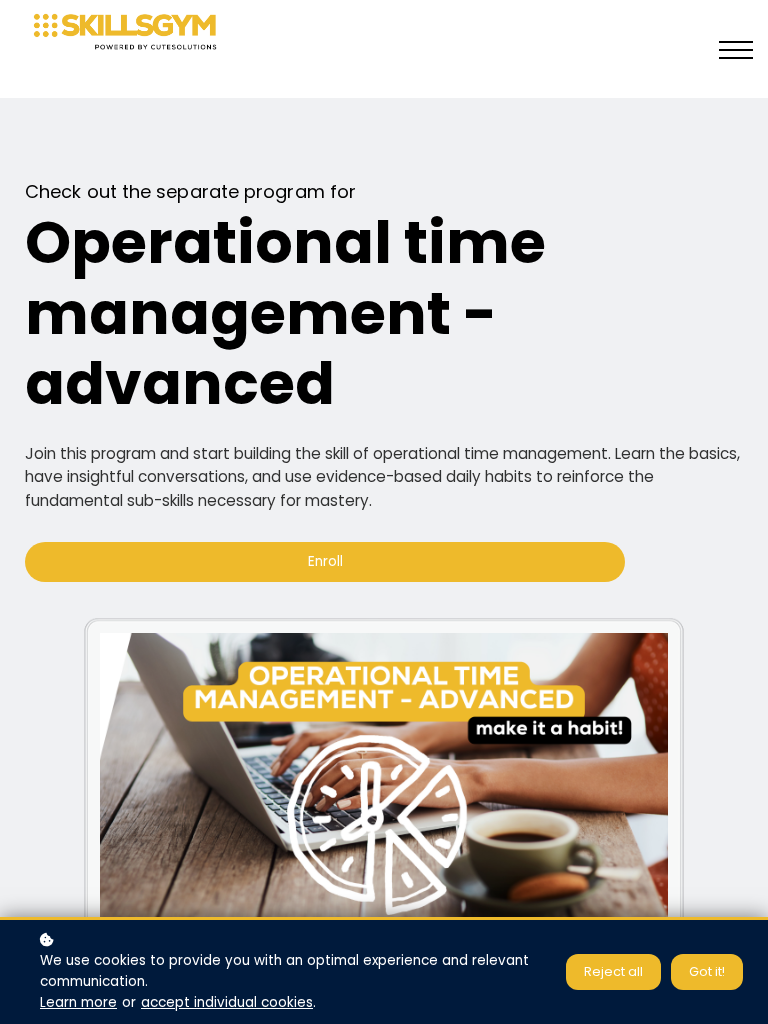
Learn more (78, 1002)
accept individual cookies (227, 1002)
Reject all (613, 971)
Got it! (707, 971)
